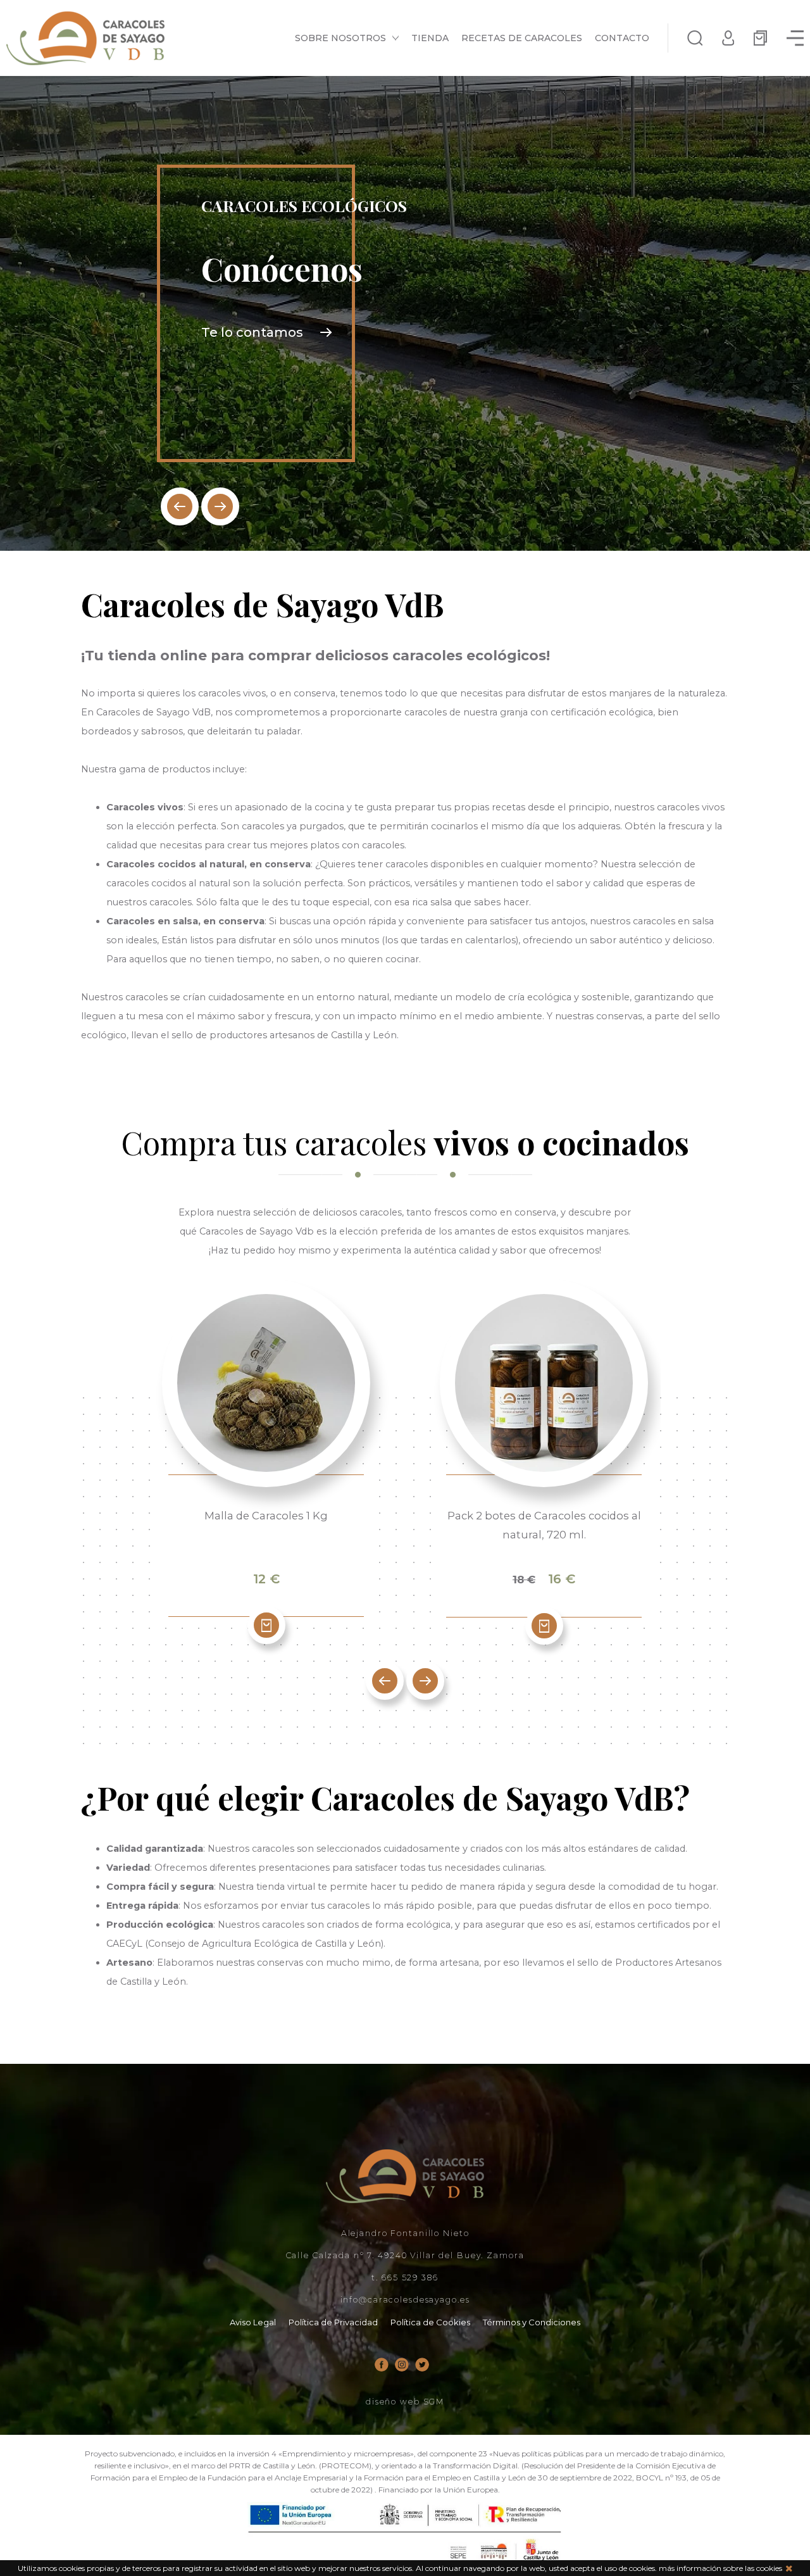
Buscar (695, 38)
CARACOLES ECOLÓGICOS (304, 206)
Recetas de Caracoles (522, 38)
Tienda (430, 38)
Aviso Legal (253, 2322)
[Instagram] (402, 2365)
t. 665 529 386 (405, 2278)
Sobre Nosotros (340, 38)
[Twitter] (422, 2365)
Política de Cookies (430, 2322)
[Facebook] (382, 2365)
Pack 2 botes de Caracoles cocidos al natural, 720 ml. (544, 1525)
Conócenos (282, 269)
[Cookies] (789, 2568)
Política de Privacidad (333, 2322)
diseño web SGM (405, 2402)
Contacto (622, 38)
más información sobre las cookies (720, 2568)
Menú (795, 38)
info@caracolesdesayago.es (405, 2300)
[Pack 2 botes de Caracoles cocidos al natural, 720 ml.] (544, 1383)
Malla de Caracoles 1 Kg (266, 1516)
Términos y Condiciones (532, 2322)
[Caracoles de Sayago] (85, 38)
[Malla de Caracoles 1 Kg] (266, 1383)
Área (728, 38)
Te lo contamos (252, 332)
